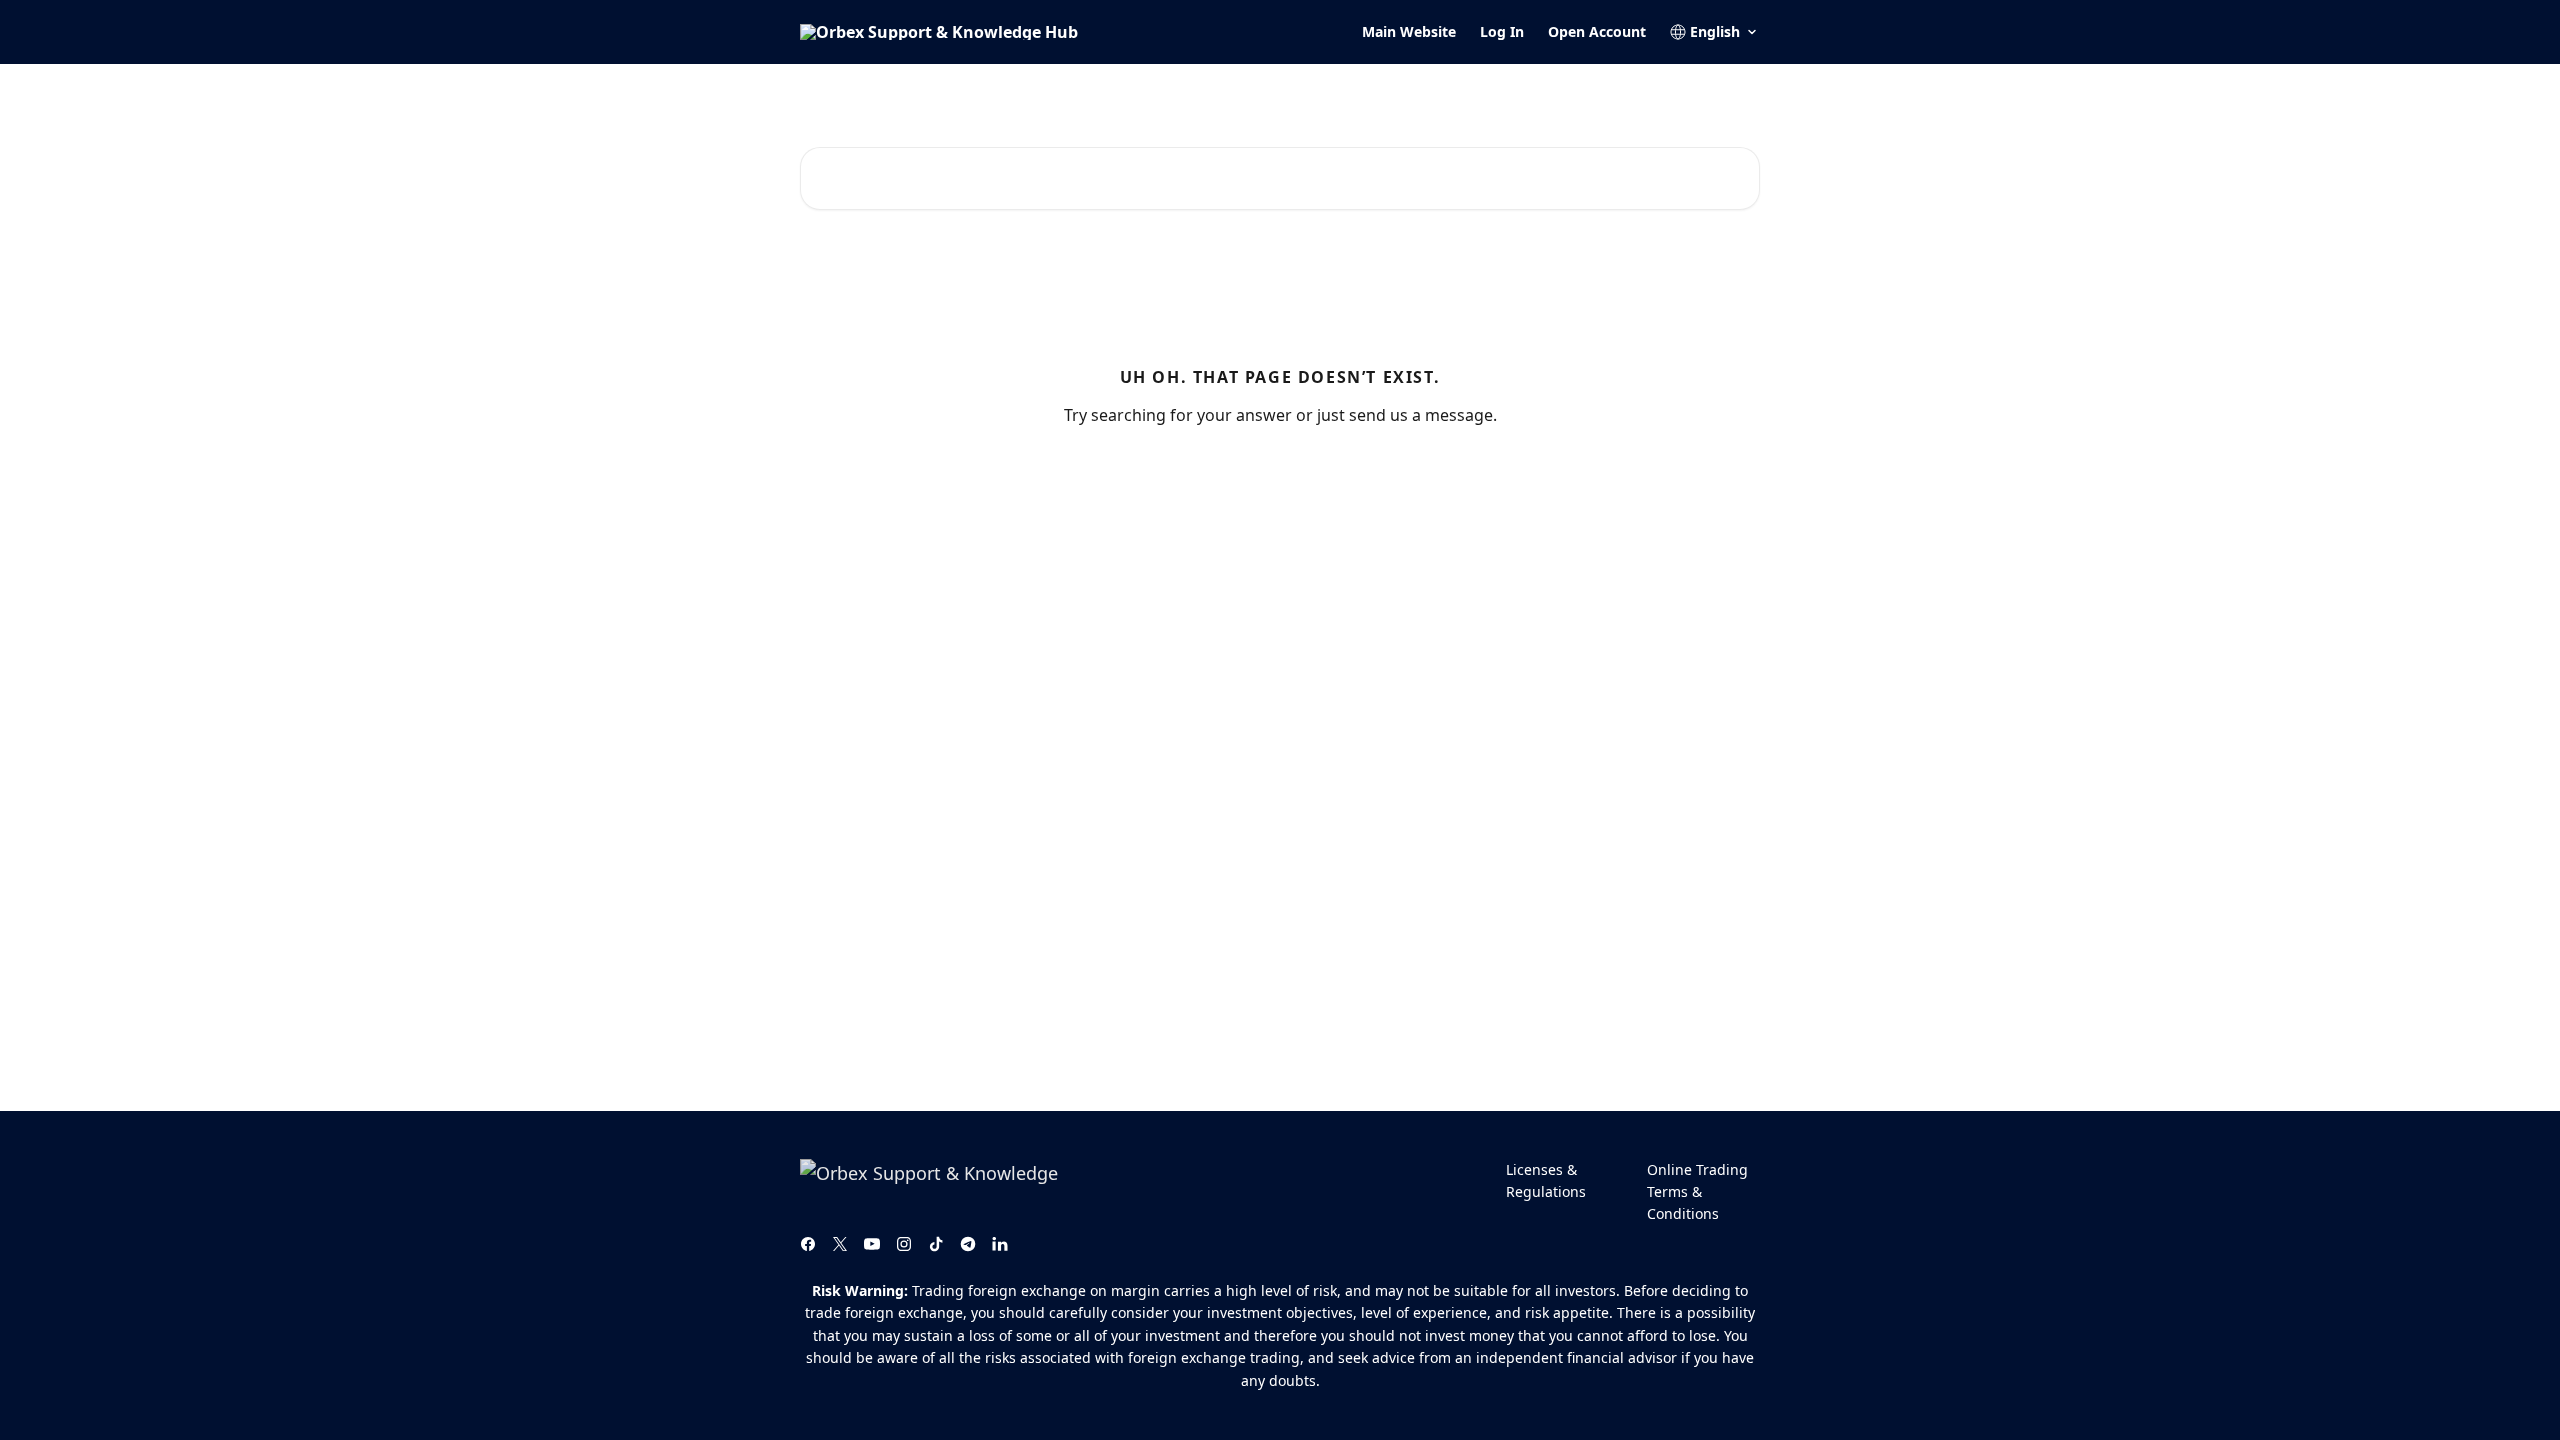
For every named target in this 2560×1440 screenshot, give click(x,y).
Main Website (1409, 32)
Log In (1502, 32)
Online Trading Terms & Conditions (1697, 1192)
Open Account (1597, 32)
